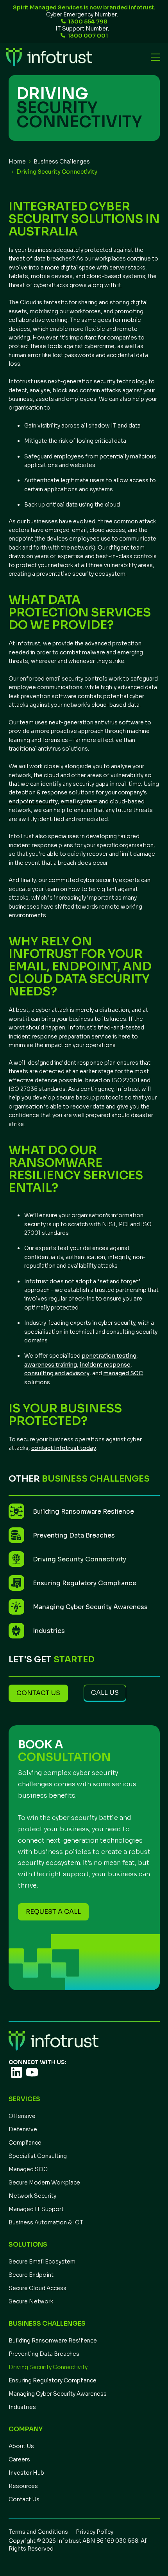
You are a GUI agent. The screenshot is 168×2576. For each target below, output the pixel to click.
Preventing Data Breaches (44, 2354)
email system (79, 801)
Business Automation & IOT (46, 2222)
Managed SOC (28, 2169)
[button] (154, 57)
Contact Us (24, 2499)
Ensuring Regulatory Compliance (53, 2380)
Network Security (32, 2196)
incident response (105, 1365)
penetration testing (109, 1356)
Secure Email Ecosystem (42, 2262)
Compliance (25, 2143)
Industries (22, 2407)
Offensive (22, 2116)
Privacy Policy (95, 2532)
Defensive (23, 2129)
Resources (23, 2486)
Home (17, 162)
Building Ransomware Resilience (53, 2341)
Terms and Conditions (38, 2532)
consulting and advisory (57, 1373)
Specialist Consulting (38, 2156)
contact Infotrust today (64, 1448)
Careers (19, 2459)
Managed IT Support (36, 2209)
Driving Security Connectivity (48, 2367)
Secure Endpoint (31, 2275)
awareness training (51, 1365)
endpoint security (33, 801)
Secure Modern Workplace (44, 2183)
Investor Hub (26, 2473)
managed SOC (123, 1373)
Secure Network (31, 2301)
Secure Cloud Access (38, 2288)
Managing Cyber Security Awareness (58, 2394)
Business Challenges (62, 162)
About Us (21, 2446)
